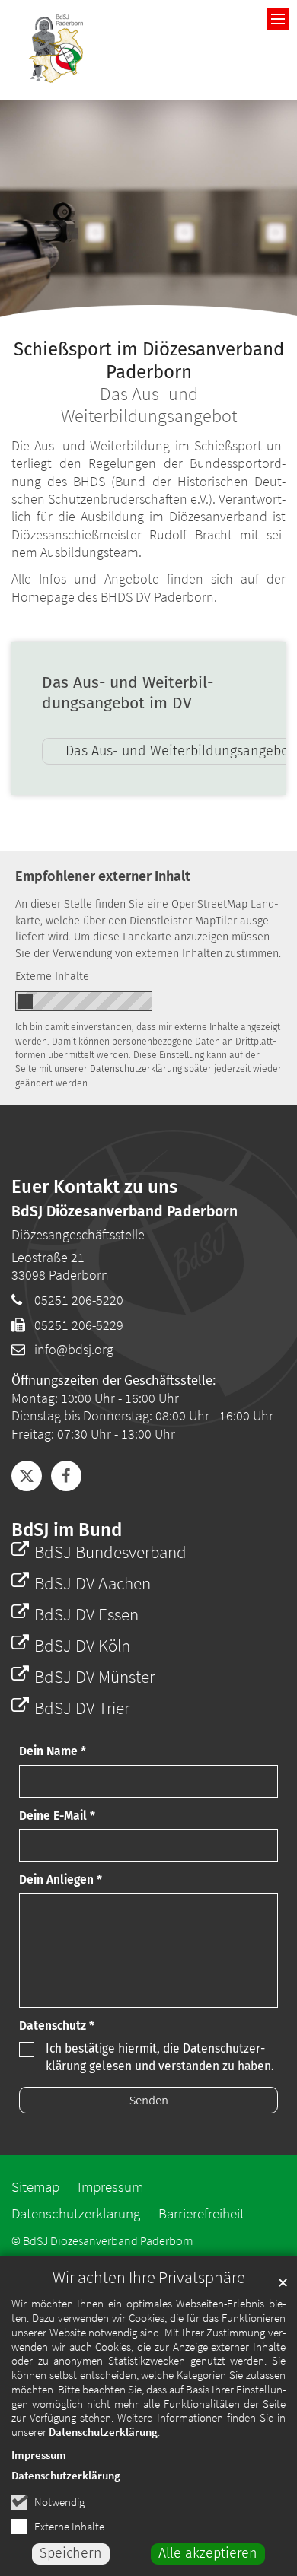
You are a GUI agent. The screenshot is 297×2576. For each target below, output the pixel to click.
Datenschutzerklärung (103, 2432)
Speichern (71, 2553)
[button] (27, 1476)
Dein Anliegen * (61, 1880)
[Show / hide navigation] (278, 19)
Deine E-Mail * (57, 1816)
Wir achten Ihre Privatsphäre (149, 2277)
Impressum (39, 2455)
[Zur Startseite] (57, 50)
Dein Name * (53, 1751)
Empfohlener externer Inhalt (103, 876)
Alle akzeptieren (208, 2553)
